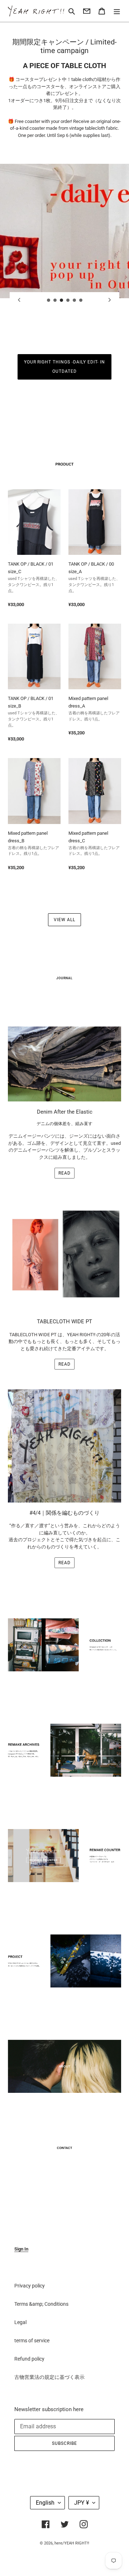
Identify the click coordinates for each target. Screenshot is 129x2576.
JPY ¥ (82, 2503)
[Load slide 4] (68, 300)
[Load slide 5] (75, 300)
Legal (20, 2322)
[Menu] (117, 11)
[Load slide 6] (81, 300)
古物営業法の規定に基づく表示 (49, 2377)
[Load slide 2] (55, 300)
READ (64, 1173)
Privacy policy (30, 2286)
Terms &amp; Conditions (41, 2304)
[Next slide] (110, 300)
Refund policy (29, 2359)
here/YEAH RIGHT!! (72, 2543)
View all (64, 920)
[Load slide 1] (49, 300)
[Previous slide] (19, 300)
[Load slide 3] (62, 300)
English (45, 2503)
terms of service (32, 2341)
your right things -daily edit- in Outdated (65, 367)
